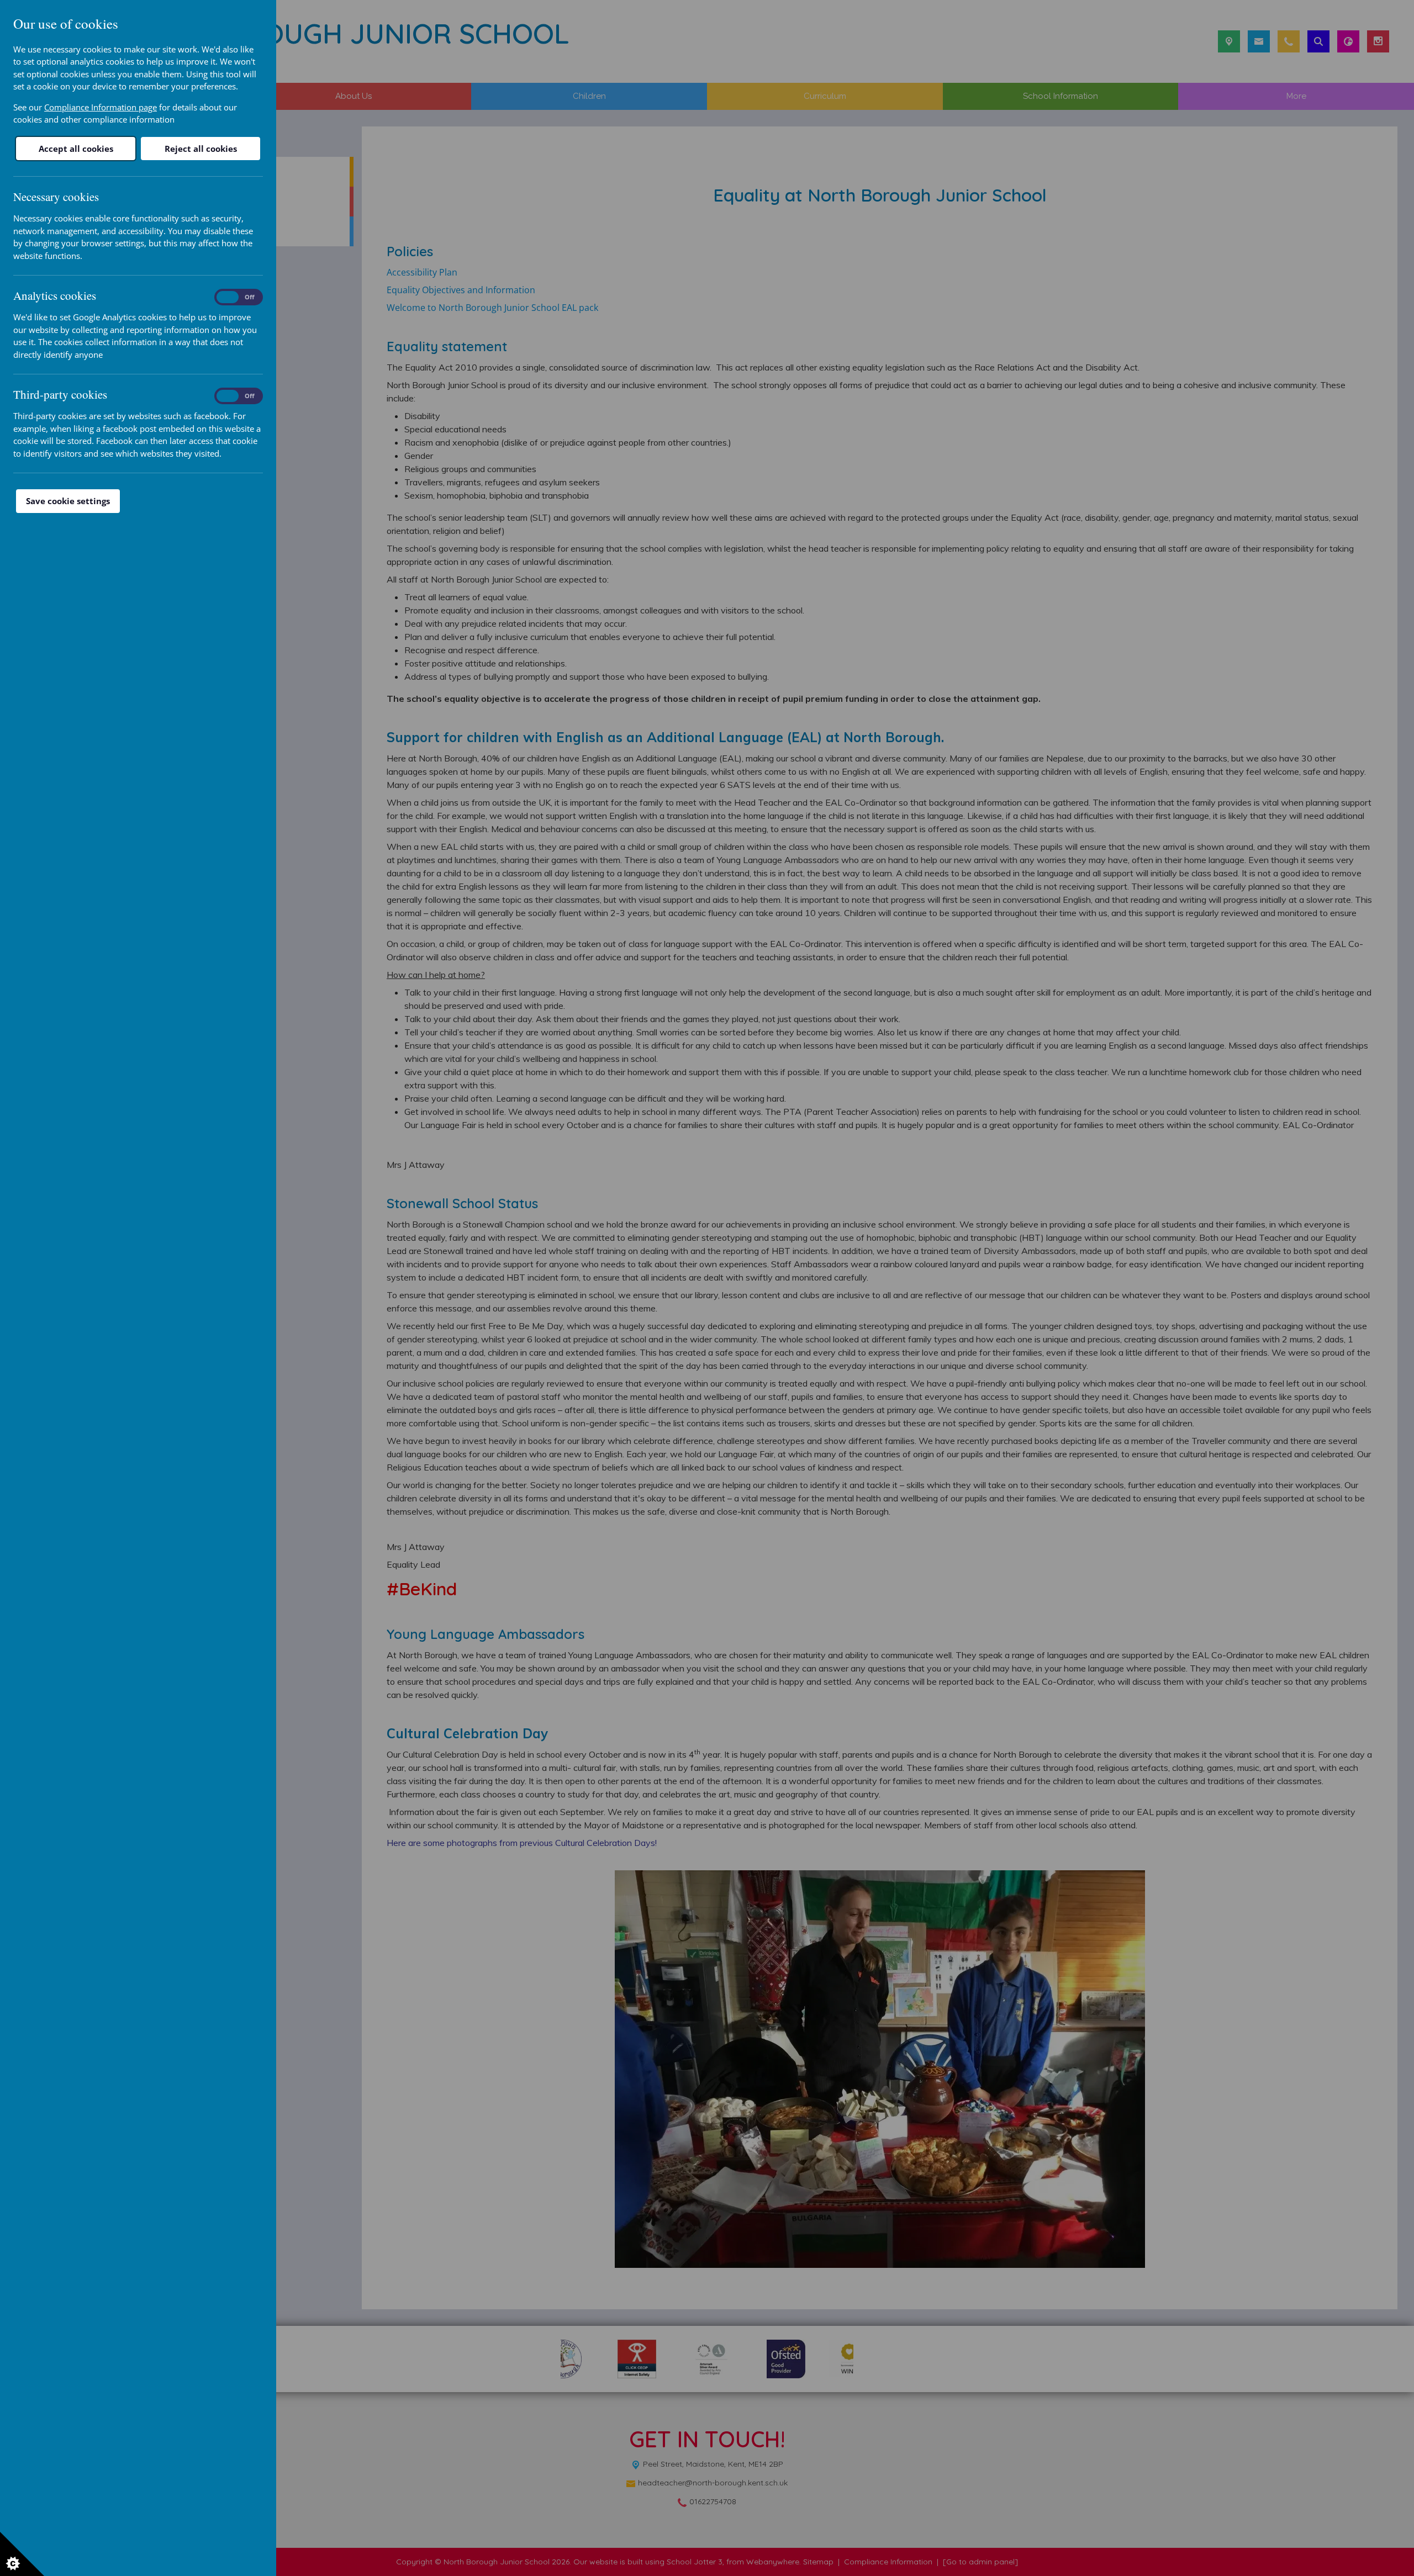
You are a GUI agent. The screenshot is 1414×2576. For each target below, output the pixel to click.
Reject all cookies (201, 149)
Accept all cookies (76, 149)
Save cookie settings (68, 501)
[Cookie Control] (22, 2554)
